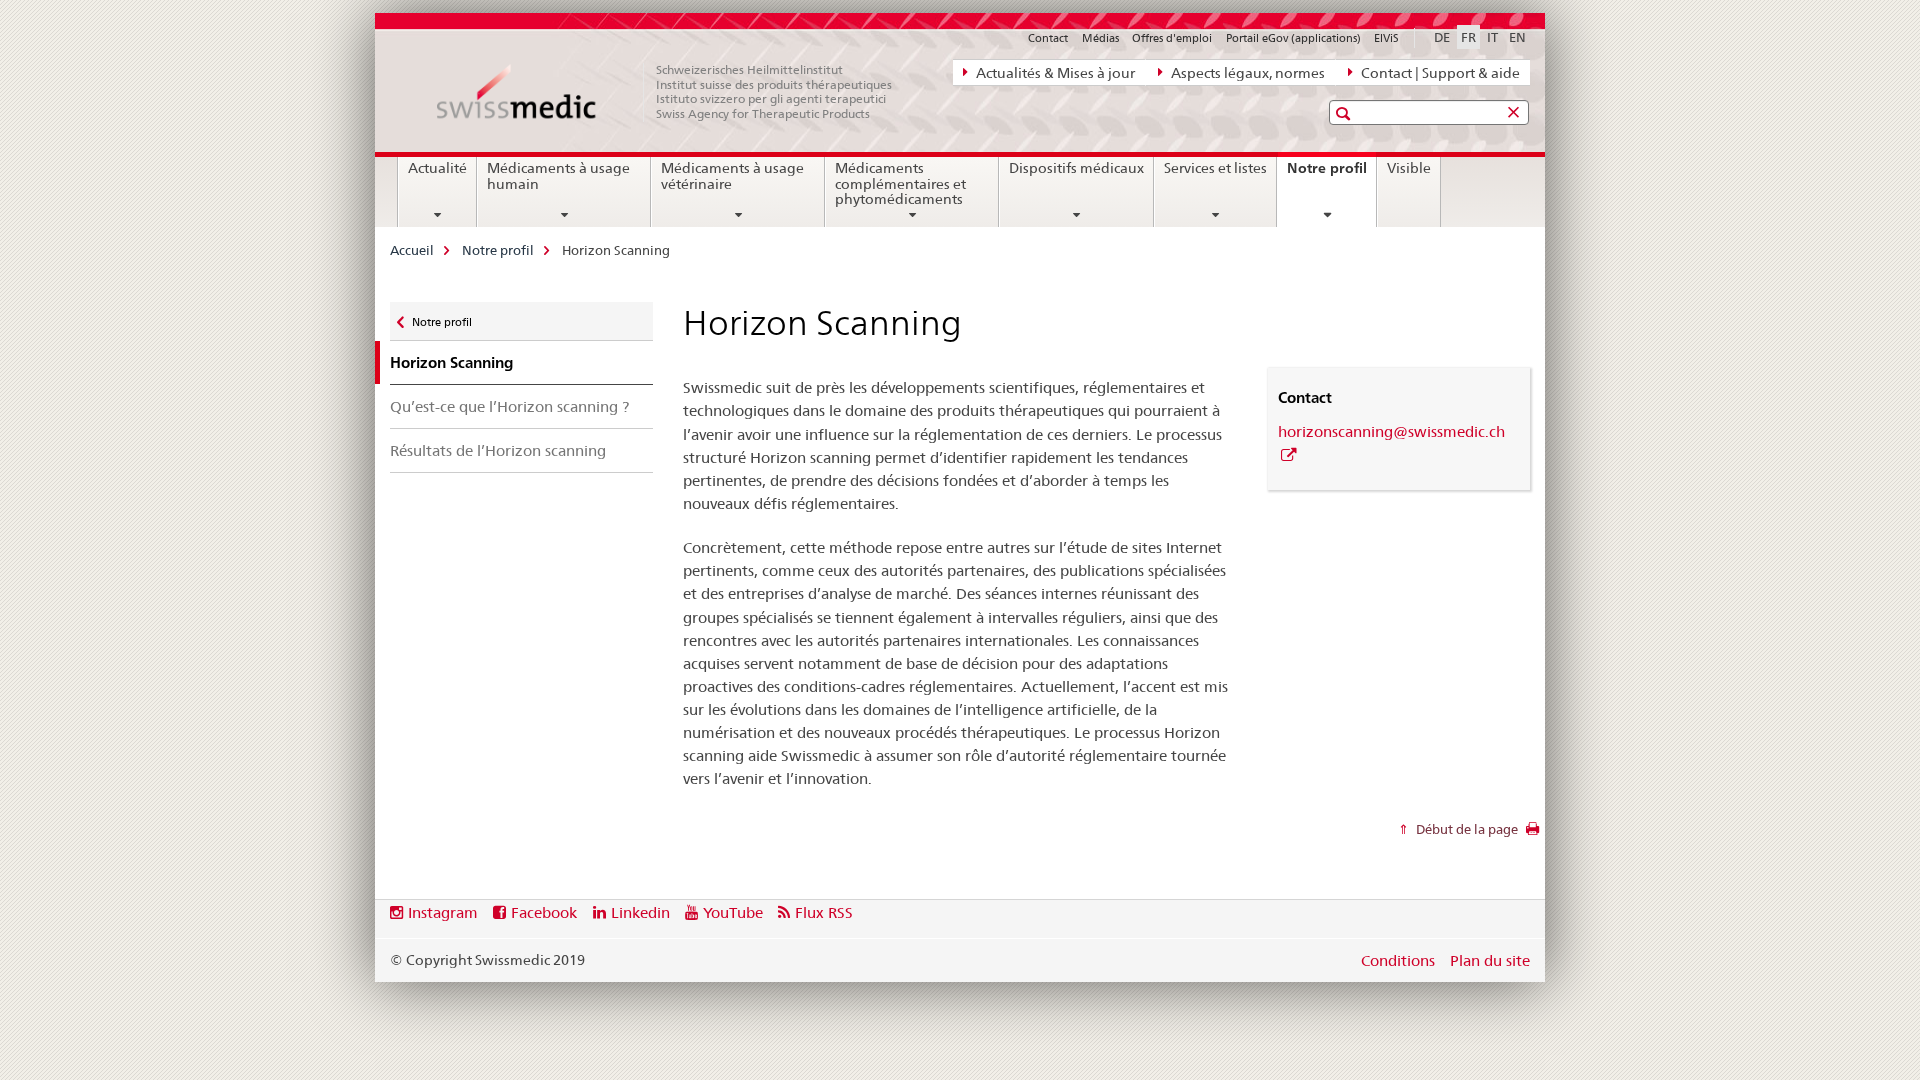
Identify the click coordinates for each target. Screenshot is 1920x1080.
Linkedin (640, 912)
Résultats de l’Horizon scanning (498, 450)
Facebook (544, 912)
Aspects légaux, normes (1246, 73)
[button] (1345, 113)
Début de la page (1465, 829)
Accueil (412, 250)
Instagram (443, 912)
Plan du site (1490, 960)
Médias (1100, 38)
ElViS (1386, 38)
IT (1492, 37)
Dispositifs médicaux (1076, 168)
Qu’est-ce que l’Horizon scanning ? (509, 406)
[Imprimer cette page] (1532, 834)
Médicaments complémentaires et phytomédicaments (900, 184)
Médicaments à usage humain (558, 176)
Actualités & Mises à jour (1054, 73)
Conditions (1398, 960)
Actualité (437, 168)
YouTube (733, 912)
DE (1442, 37)
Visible (1409, 168)
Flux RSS (824, 912)
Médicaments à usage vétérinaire (732, 176)
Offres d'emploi (1172, 38)
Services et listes (1215, 168)
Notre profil (1331, 175)
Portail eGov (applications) (1293, 38)
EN (1517, 37)
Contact (1048, 38)
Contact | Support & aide (1439, 73)
